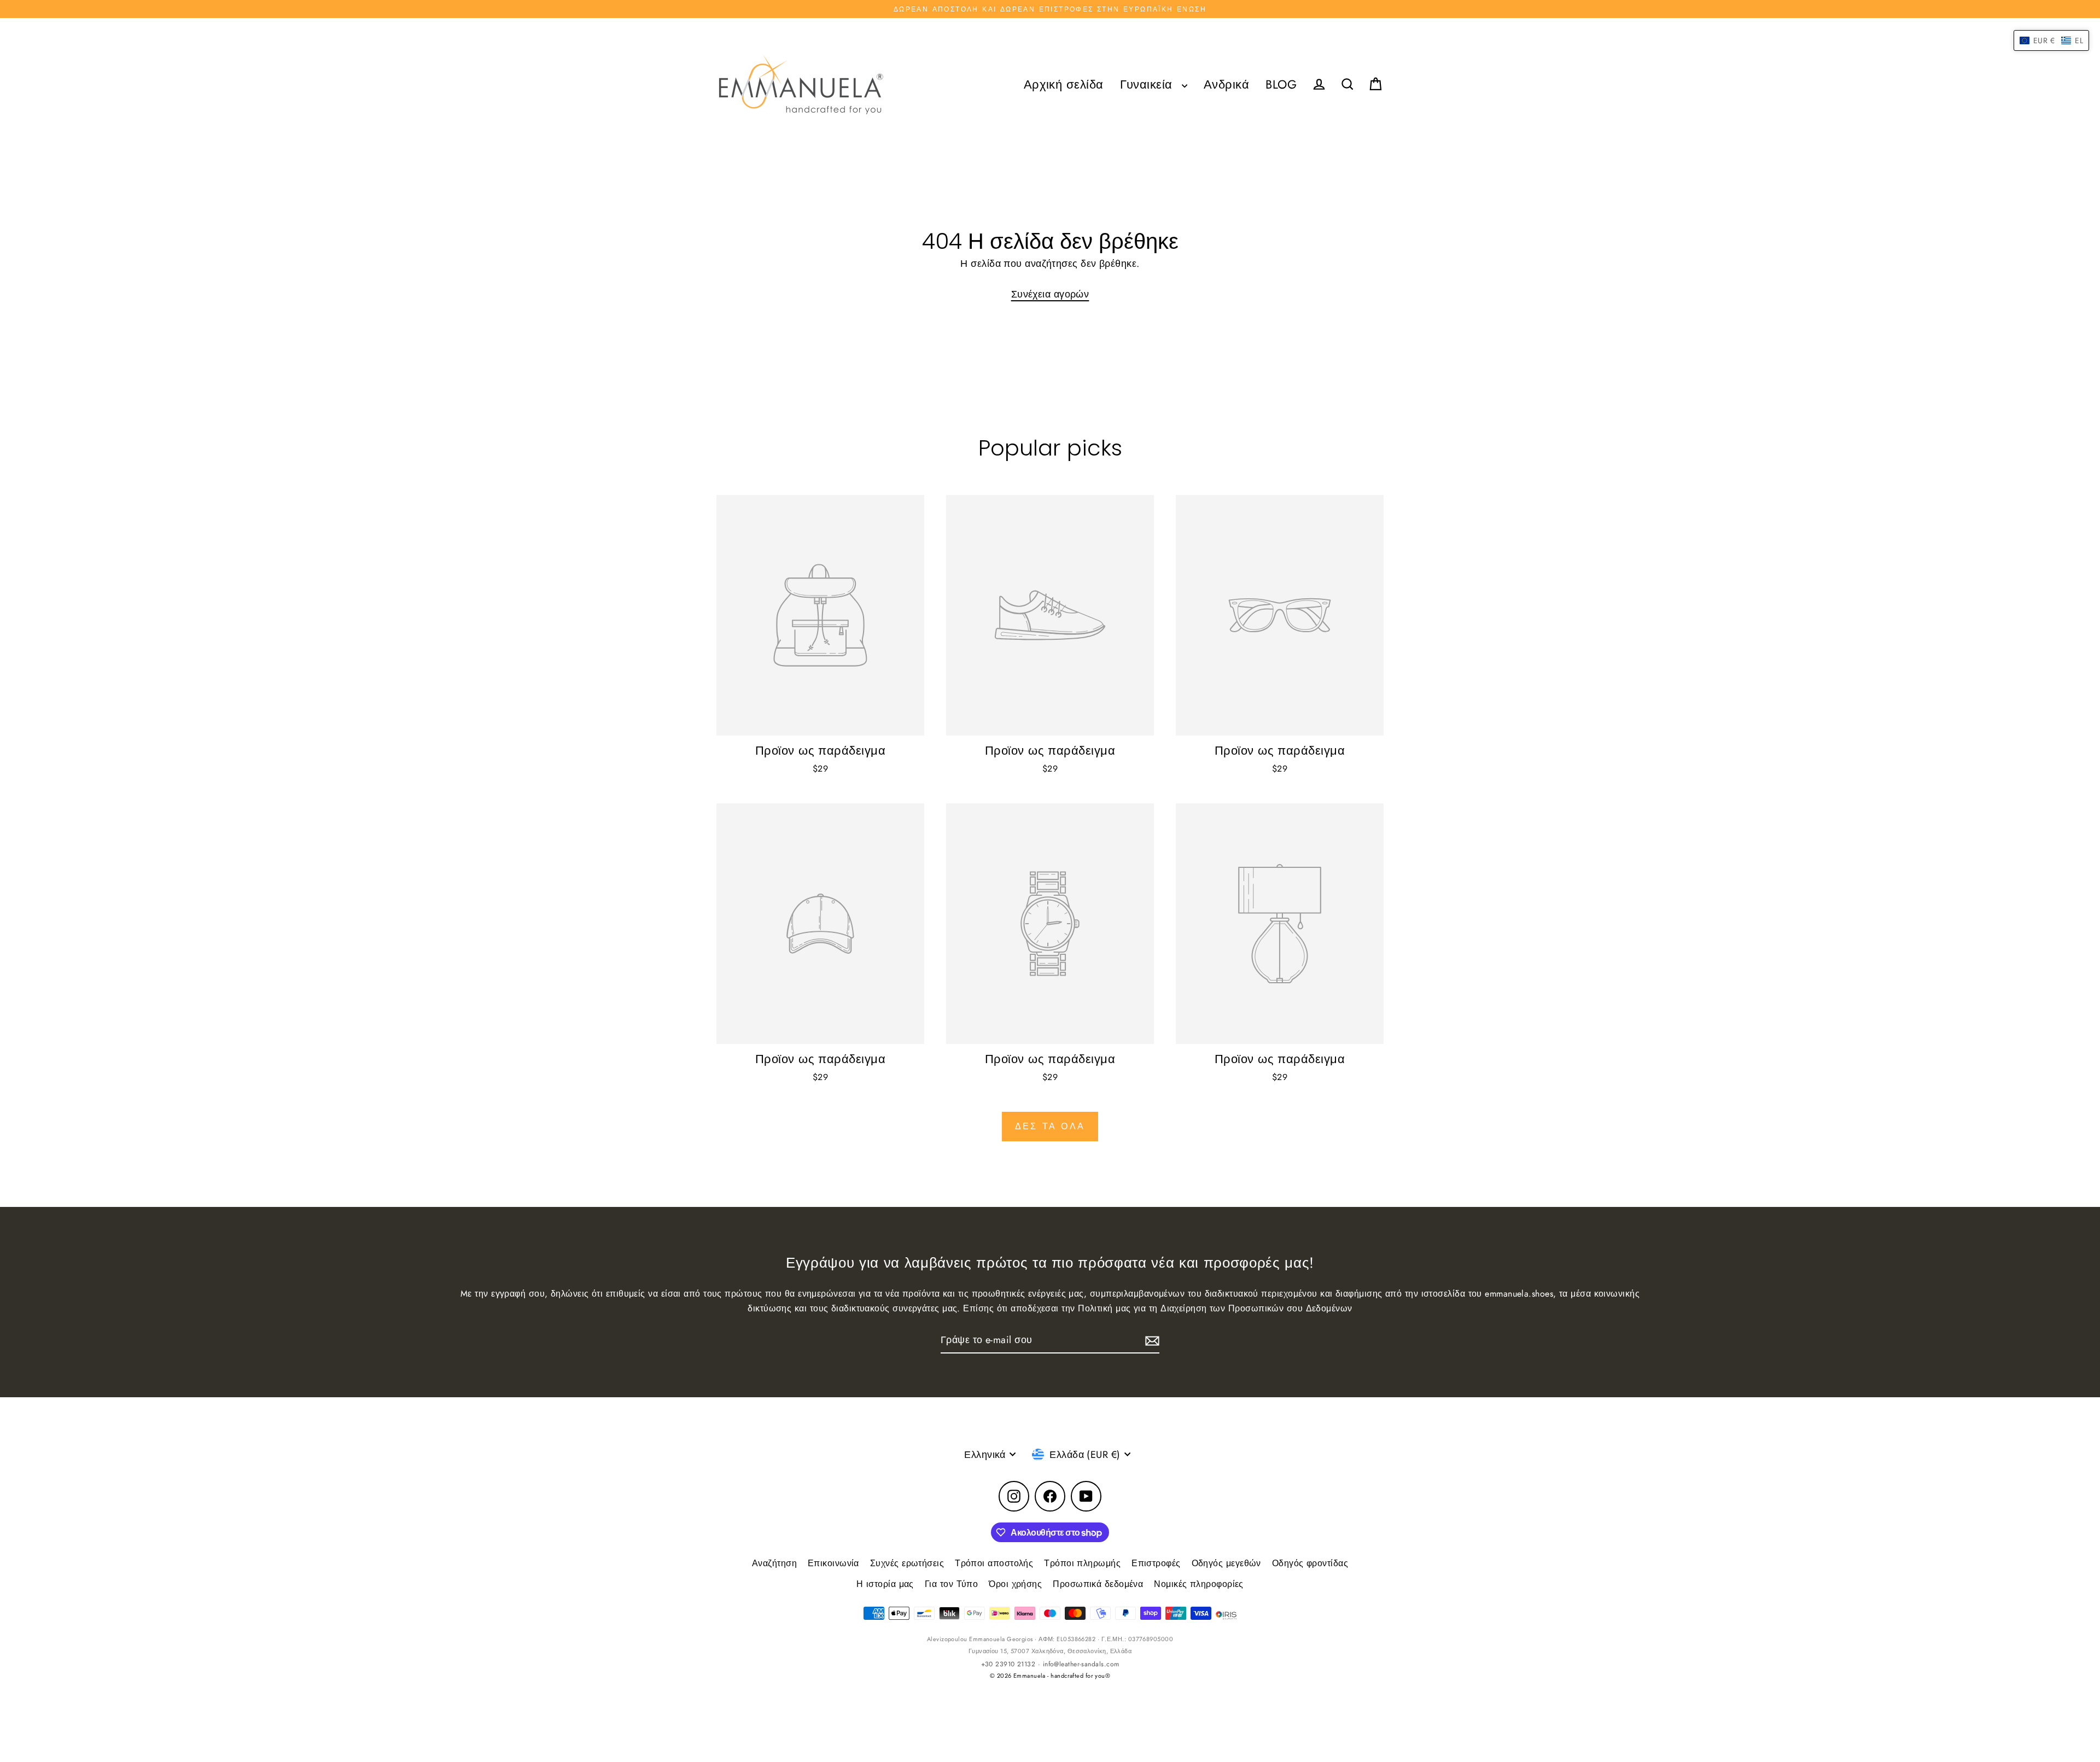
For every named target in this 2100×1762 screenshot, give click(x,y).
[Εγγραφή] (1151, 1341)
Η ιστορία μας (885, 1584)
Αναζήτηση (774, 1563)
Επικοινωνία (833, 1563)
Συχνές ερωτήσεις (907, 1563)
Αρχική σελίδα (1064, 84)
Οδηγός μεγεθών (1226, 1563)
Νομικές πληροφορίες (1199, 1584)
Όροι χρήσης (1015, 1584)
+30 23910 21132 (1008, 1664)
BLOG (1281, 84)
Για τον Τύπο (951, 1584)
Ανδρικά (1226, 84)
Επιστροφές (1156, 1563)
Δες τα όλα (1050, 1126)
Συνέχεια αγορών (1050, 294)
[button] (2051, 40)
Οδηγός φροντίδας (1310, 1563)
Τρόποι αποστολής (994, 1563)
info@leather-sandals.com (1081, 1664)
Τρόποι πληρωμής (1082, 1563)
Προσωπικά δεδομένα (1098, 1584)
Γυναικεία (1148, 84)
